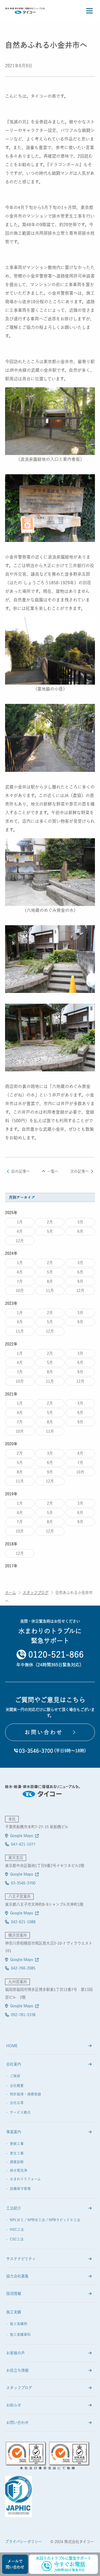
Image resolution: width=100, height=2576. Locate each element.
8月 (50, 1281)
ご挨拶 (15, 2076)
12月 (20, 1241)
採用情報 (14, 2294)
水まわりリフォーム (25, 2179)
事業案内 (14, 2132)
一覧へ (53, 1171)
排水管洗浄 (19, 2170)
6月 (80, 1231)
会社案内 (14, 2064)
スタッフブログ (36, 1593)
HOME (12, 2046)
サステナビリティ (21, 2259)
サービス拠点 (20, 2112)
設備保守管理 (20, 2189)
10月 (20, 1290)
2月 (50, 1222)
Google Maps (22, 1836)
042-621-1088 (23, 1922)
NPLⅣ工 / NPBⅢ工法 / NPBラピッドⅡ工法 (45, 2220)
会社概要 (17, 2086)
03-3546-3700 (23, 1883)
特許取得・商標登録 (25, 2094)
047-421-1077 (23, 1844)
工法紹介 (14, 2208)
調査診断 (17, 2162)
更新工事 (17, 2144)
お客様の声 (15, 2353)
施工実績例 (19, 2324)
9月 (80, 1281)
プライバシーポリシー (24, 2542)
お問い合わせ (17, 2423)
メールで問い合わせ (15, 2564)
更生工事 (17, 2153)
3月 (80, 1222)
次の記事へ (79, 1171)
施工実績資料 (20, 2334)
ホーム (11, 1593)
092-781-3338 (23, 2015)
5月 (50, 1231)
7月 (20, 1281)
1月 (20, 1222)
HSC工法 (17, 2230)
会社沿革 (17, 2103)
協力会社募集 (17, 2276)
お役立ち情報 (17, 2370)
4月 (20, 1231)
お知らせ (14, 2405)
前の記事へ (21, 1171)
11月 (50, 1290)
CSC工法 (17, 2239)
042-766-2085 (23, 1968)
